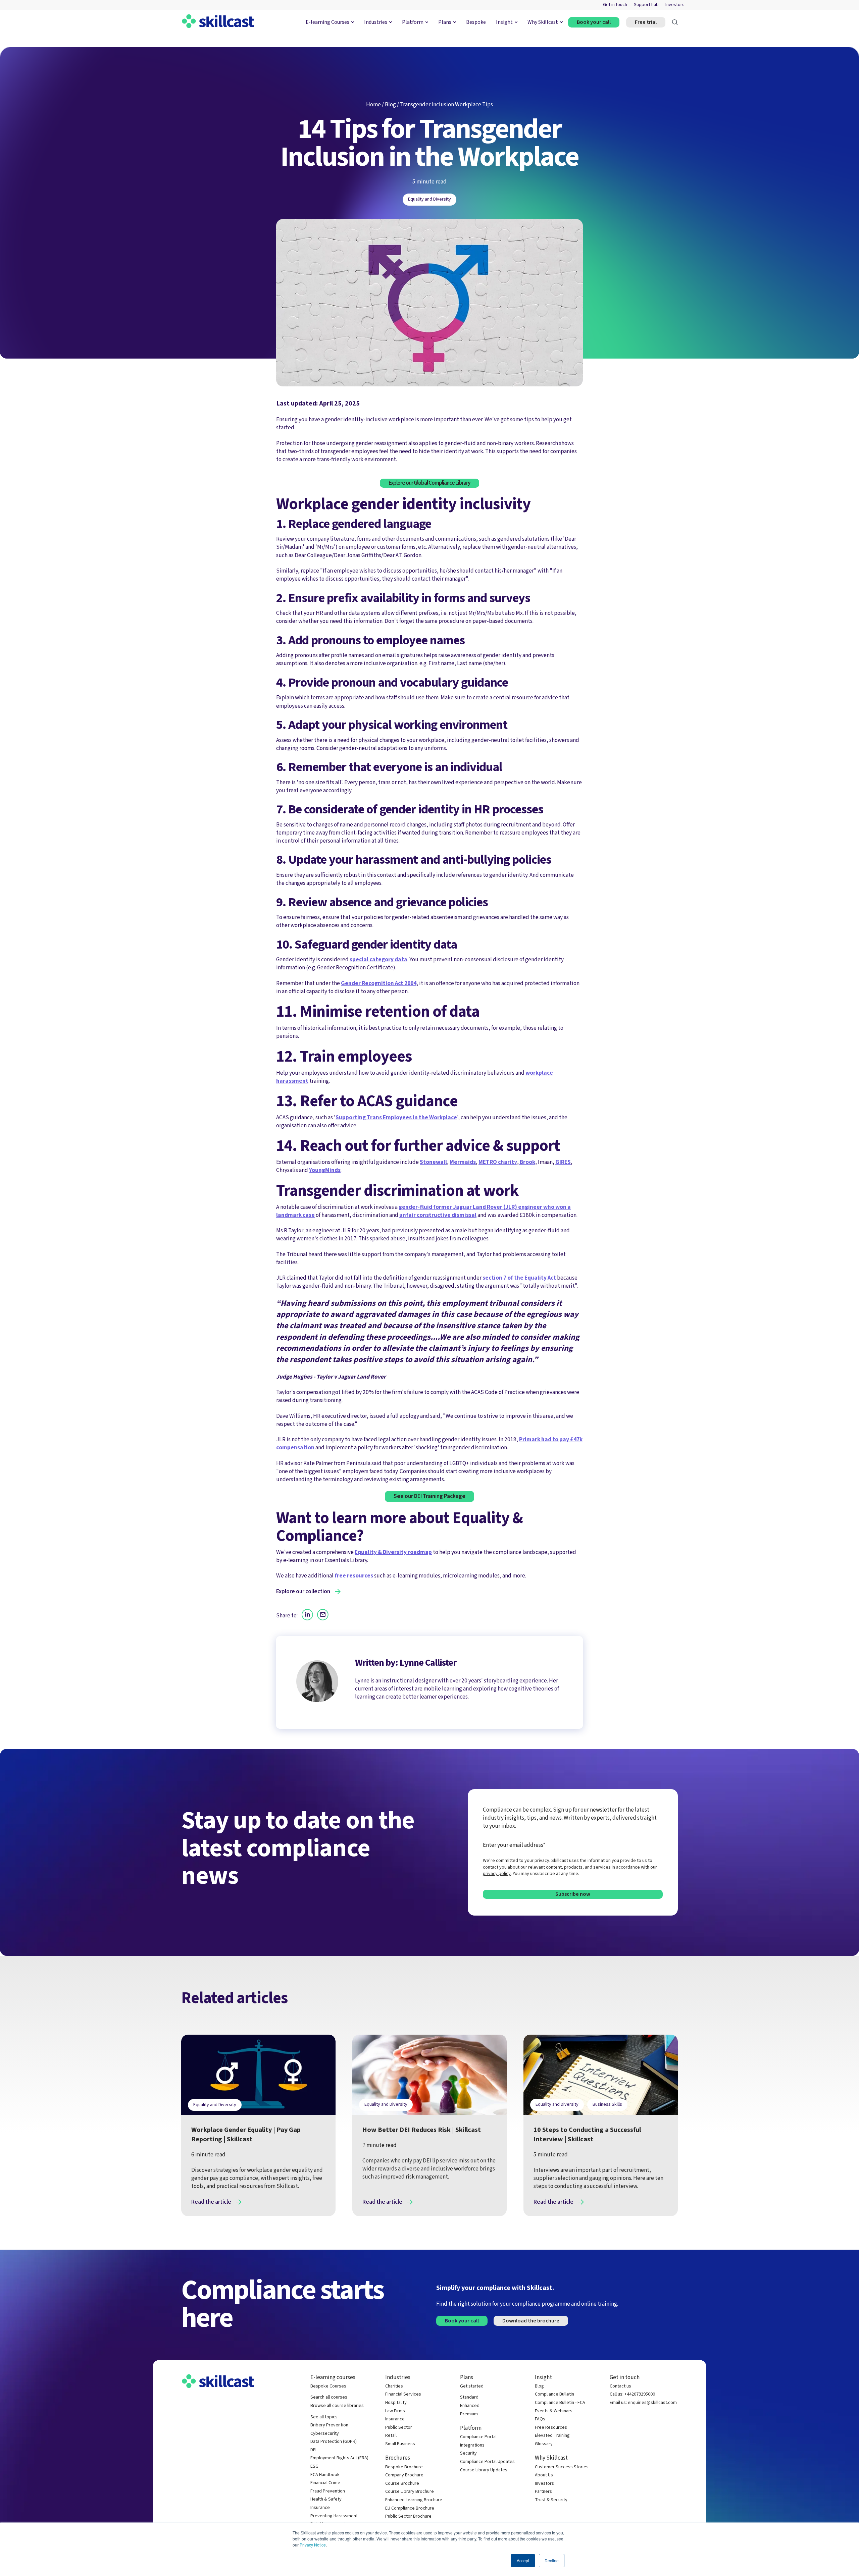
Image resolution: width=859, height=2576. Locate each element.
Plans (445, 22)
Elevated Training (552, 2436)
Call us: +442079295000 (632, 2394)
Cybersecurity (325, 2434)
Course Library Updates (484, 2470)
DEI (313, 2450)
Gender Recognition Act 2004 (379, 983)
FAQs (540, 2419)
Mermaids (463, 1162)
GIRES (563, 1162)
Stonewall (433, 1162)
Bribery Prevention (329, 2425)
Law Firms (395, 2411)
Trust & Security (551, 2500)
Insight (504, 22)
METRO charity (498, 1162)
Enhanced (470, 2406)
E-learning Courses (327, 22)
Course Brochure (402, 2484)
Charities (394, 2386)
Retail (391, 2436)
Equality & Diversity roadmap (393, 1552)
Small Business (400, 2444)
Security (468, 2453)
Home (373, 104)
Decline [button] (552, 2560)
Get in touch (615, 5)
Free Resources (551, 2428)
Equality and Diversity (429, 199)
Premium (469, 2414)
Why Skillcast (543, 22)
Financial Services (403, 2394)
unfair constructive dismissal (438, 1215)
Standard (469, 2397)
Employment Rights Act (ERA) (339, 2458)
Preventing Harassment (334, 2516)
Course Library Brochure (410, 2492)
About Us (544, 2475)
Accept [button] (523, 2560)
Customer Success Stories (562, 2467)
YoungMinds (325, 1170)
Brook (527, 1162)
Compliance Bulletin (554, 2394)
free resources (354, 1576)
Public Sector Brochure (408, 2516)
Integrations (472, 2445)
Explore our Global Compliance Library (429, 483)
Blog (390, 104)
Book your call (594, 22)
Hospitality (396, 2403)
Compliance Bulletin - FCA (560, 2403)
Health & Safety (326, 2499)
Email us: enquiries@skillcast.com (643, 2403)
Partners (543, 2492)
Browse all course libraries (337, 2406)
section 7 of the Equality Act (519, 1278)
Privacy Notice (313, 2545)
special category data (378, 959)
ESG (314, 2466)
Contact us (620, 2386)
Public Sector (399, 2428)
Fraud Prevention (328, 2491)
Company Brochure (404, 2475)
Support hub (646, 5)
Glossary (544, 2444)
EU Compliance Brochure (410, 2508)
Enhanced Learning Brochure (414, 2500)
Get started (472, 2386)
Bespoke (476, 22)
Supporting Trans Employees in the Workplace (396, 1117)
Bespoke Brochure (404, 2467)
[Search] (675, 22)
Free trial (646, 22)
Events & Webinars (554, 2411)
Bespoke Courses (328, 2386)
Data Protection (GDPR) (334, 2442)
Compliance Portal (478, 2437)
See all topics (324, 2417)
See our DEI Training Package (429, 1496)
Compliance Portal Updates (487, 2462)
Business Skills (607, 2104)
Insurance (320, 2508)
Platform (413, 22)
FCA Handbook (325, 2475)
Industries (376, 22)
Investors (675, 5)
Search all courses (329, 2397)
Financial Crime (325, 2483)
